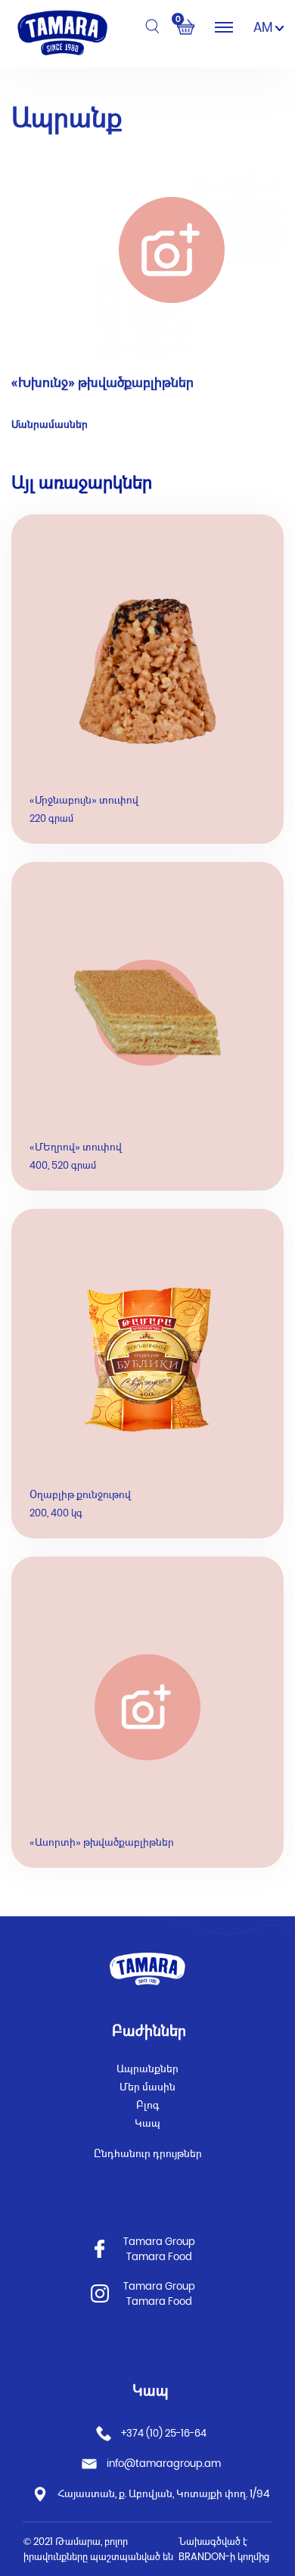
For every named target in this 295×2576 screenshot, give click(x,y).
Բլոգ (148, 2105)
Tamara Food (159, 2257)
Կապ (147, 2123)
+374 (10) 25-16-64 (163, 2433)
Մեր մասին (147, 2087)
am (264, 27)
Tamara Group (159, 2242)
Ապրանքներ (147, 2069)
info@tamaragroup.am (164, 2464)
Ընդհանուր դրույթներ (148, 2153)
